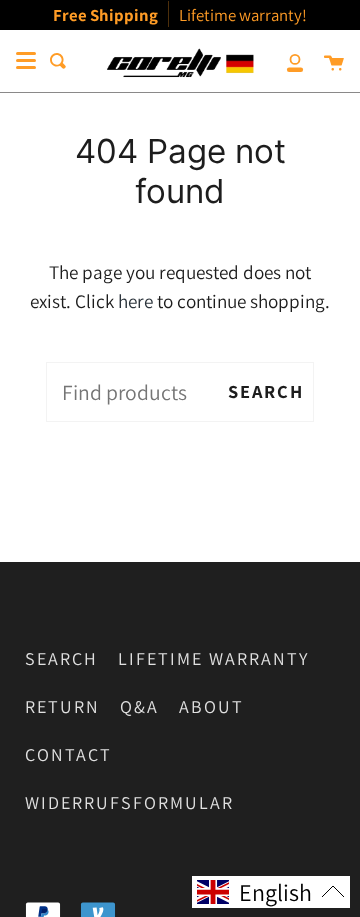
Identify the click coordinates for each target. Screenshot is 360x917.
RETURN (62, 706)
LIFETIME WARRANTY (213, 658)
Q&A (139, 706)
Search (266, 391)
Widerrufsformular (129, 802)
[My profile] (284, 61)
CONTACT (68, 754)
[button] (271, 892)
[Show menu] (26, 61)
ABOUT (211, 706)
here (135, 301)
